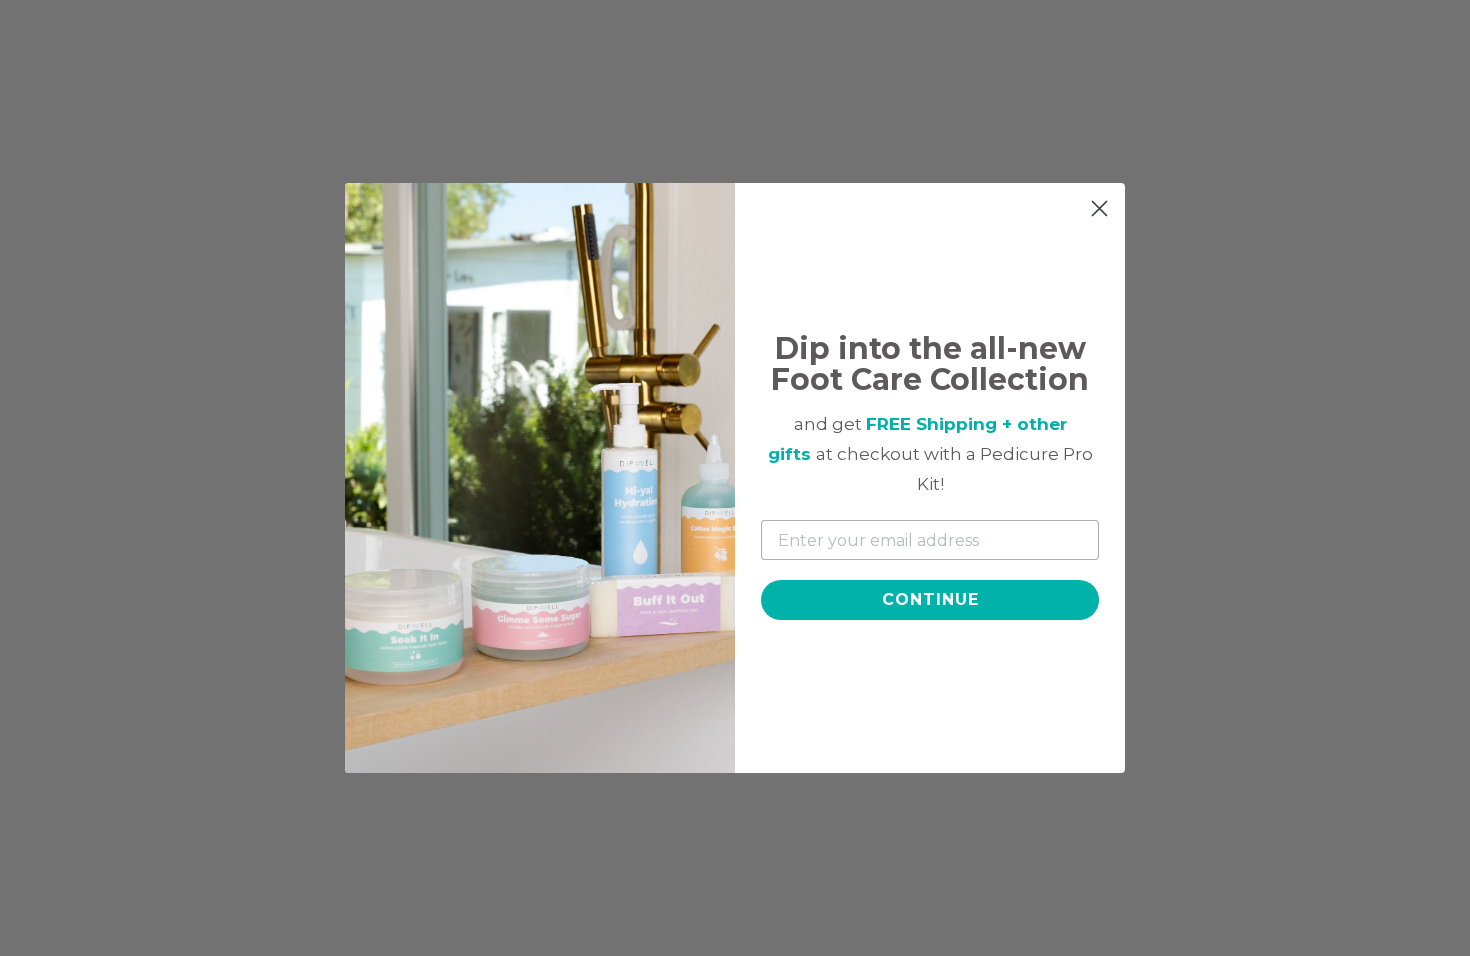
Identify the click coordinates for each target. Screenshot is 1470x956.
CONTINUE (930, 599)
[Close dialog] (1099, 208)
